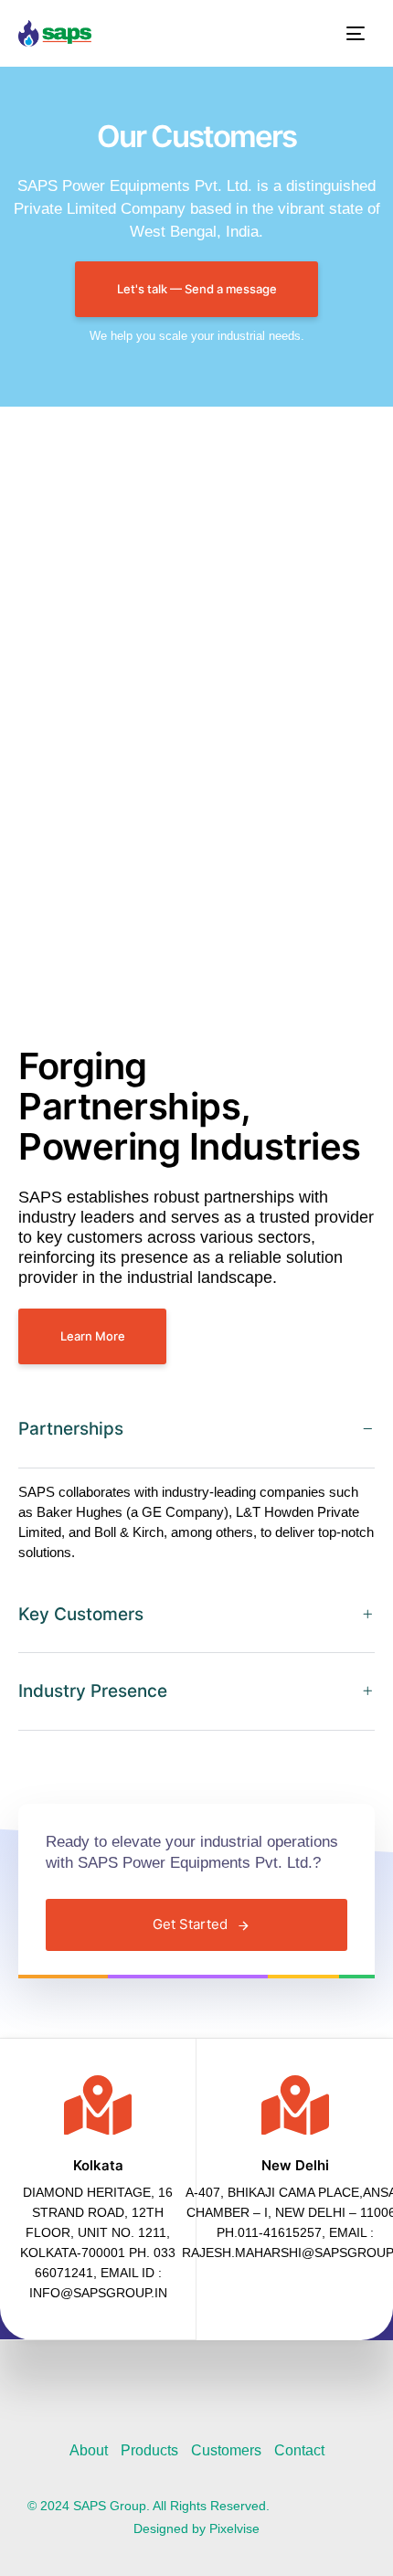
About (89, 2450)
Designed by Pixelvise (196, 2528)
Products (149, 2450)
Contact (299, 2450)
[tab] (196, 1430)
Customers (226, 2450)
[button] (196, 1430)
